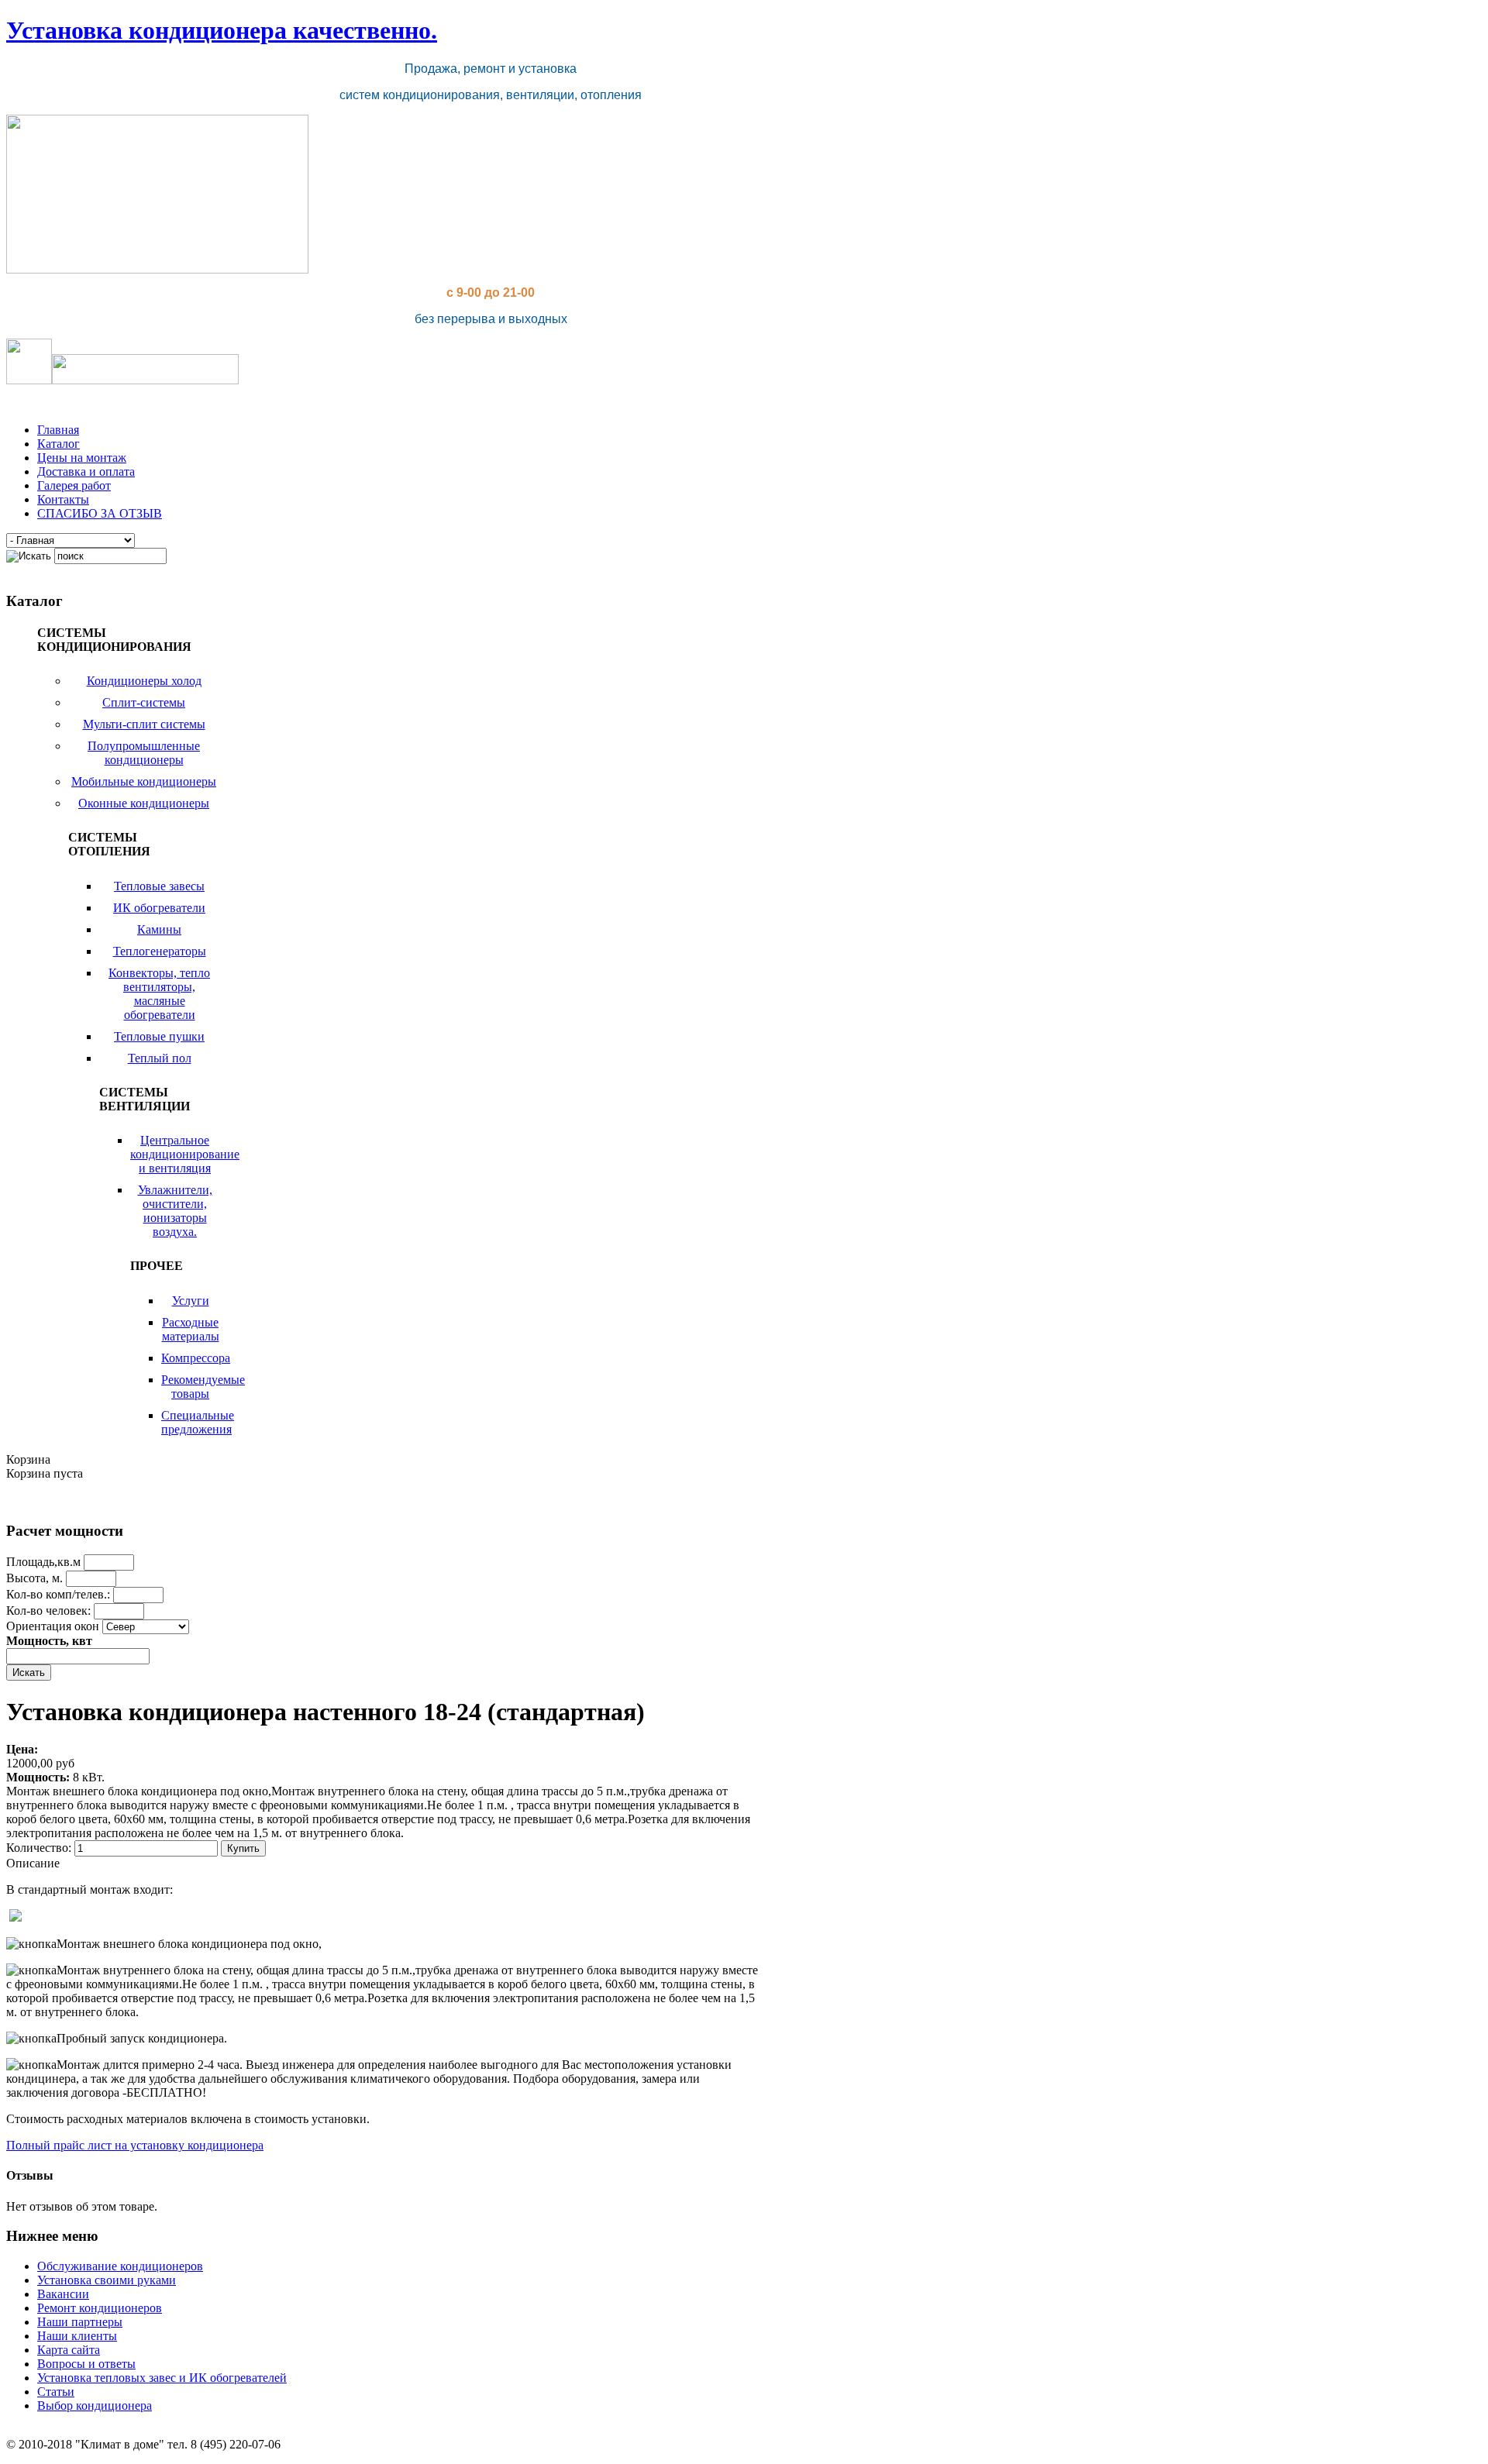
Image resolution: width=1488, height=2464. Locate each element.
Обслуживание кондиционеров (120, 2266)
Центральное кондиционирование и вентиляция (185, 1154)
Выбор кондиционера (95, 2405)
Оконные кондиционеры (144, 803)
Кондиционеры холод (144, 681)
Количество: (40, 1848)
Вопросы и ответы (86, 2364)
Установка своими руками (107, 2280)
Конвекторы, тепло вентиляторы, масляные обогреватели (159, 994)
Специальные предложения (198, 1422)
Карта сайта (69, 2350)
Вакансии (63, 2294)
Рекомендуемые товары (203, 1387)
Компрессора (196, 1358)
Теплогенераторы (160, 951)
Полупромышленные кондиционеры (144, 753)
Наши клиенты (77, 2336)
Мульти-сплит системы (144, 724)
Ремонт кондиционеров (100, 2308)
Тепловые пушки (159, 1036)
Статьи (56, 2392)
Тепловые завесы (159, 886)
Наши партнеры (80, 2322)
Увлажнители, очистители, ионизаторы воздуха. (175, 1211)
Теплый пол (160, 1058)
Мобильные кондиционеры (144, 781)
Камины (159, 929)
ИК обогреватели (159, 908)
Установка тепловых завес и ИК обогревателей (162, 2378)
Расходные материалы (191, 1329)
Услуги (191, 1301)
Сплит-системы (144, 702)
